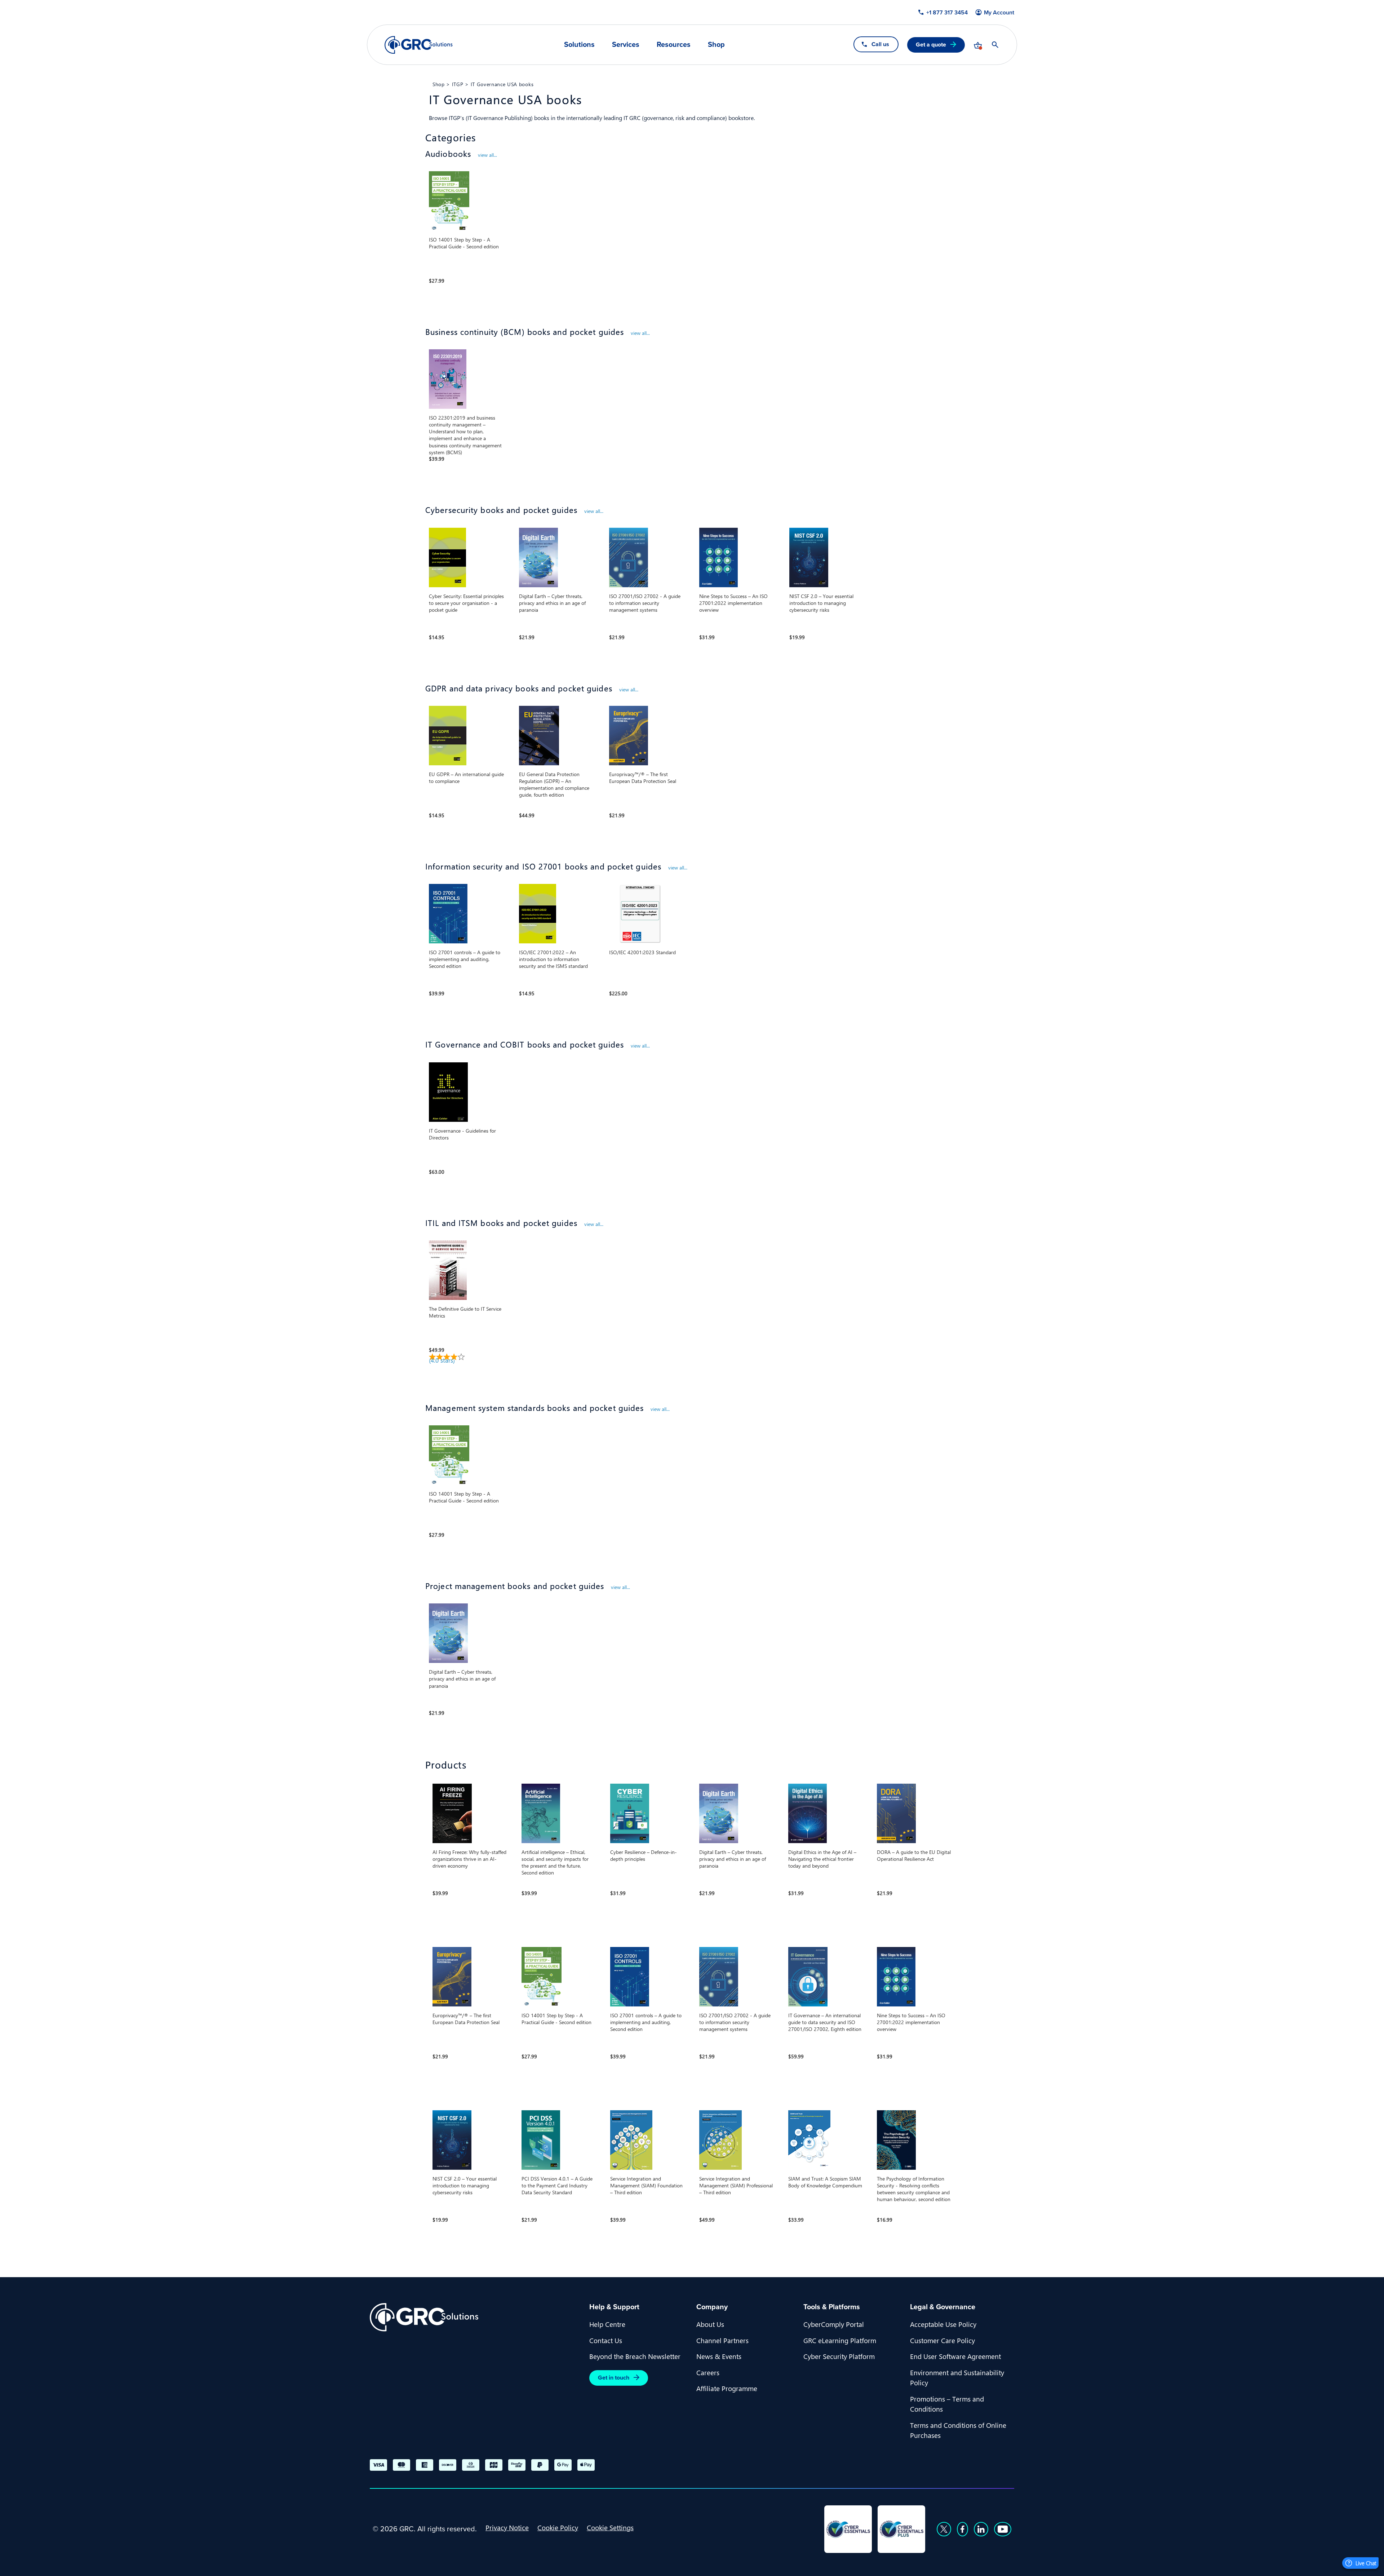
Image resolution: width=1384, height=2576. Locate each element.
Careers (708, 2372)
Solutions (579, 44)
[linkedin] (981, 2529)
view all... (487, 155)
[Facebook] (962, 2529)
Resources (674, 44)
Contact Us (606, 2340)
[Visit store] (978, 45)
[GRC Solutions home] (475, 2317)
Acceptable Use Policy (943, 2324)
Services (626, 44)
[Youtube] (1003, 2529)
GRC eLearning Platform (840, 2340)
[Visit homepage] (419, 45)
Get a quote (931, 45)
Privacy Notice (507, 2527)
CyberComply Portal (834, 2324)
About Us (710, 2324)
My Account (999, 13)
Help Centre (607, 2324)
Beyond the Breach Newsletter (635, 2356)
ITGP (458, 84)
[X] (944, 2529)
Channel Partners (722, 2340)
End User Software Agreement (955, 2356)
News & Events (719, 2356)
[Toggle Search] (995, 45)
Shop (716, 44)
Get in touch (614, 2378)
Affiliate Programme (727, 2388)
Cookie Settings (610, 2527)
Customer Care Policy (942, 2340)
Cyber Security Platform (839, 2356)
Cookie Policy (558, 2527)
